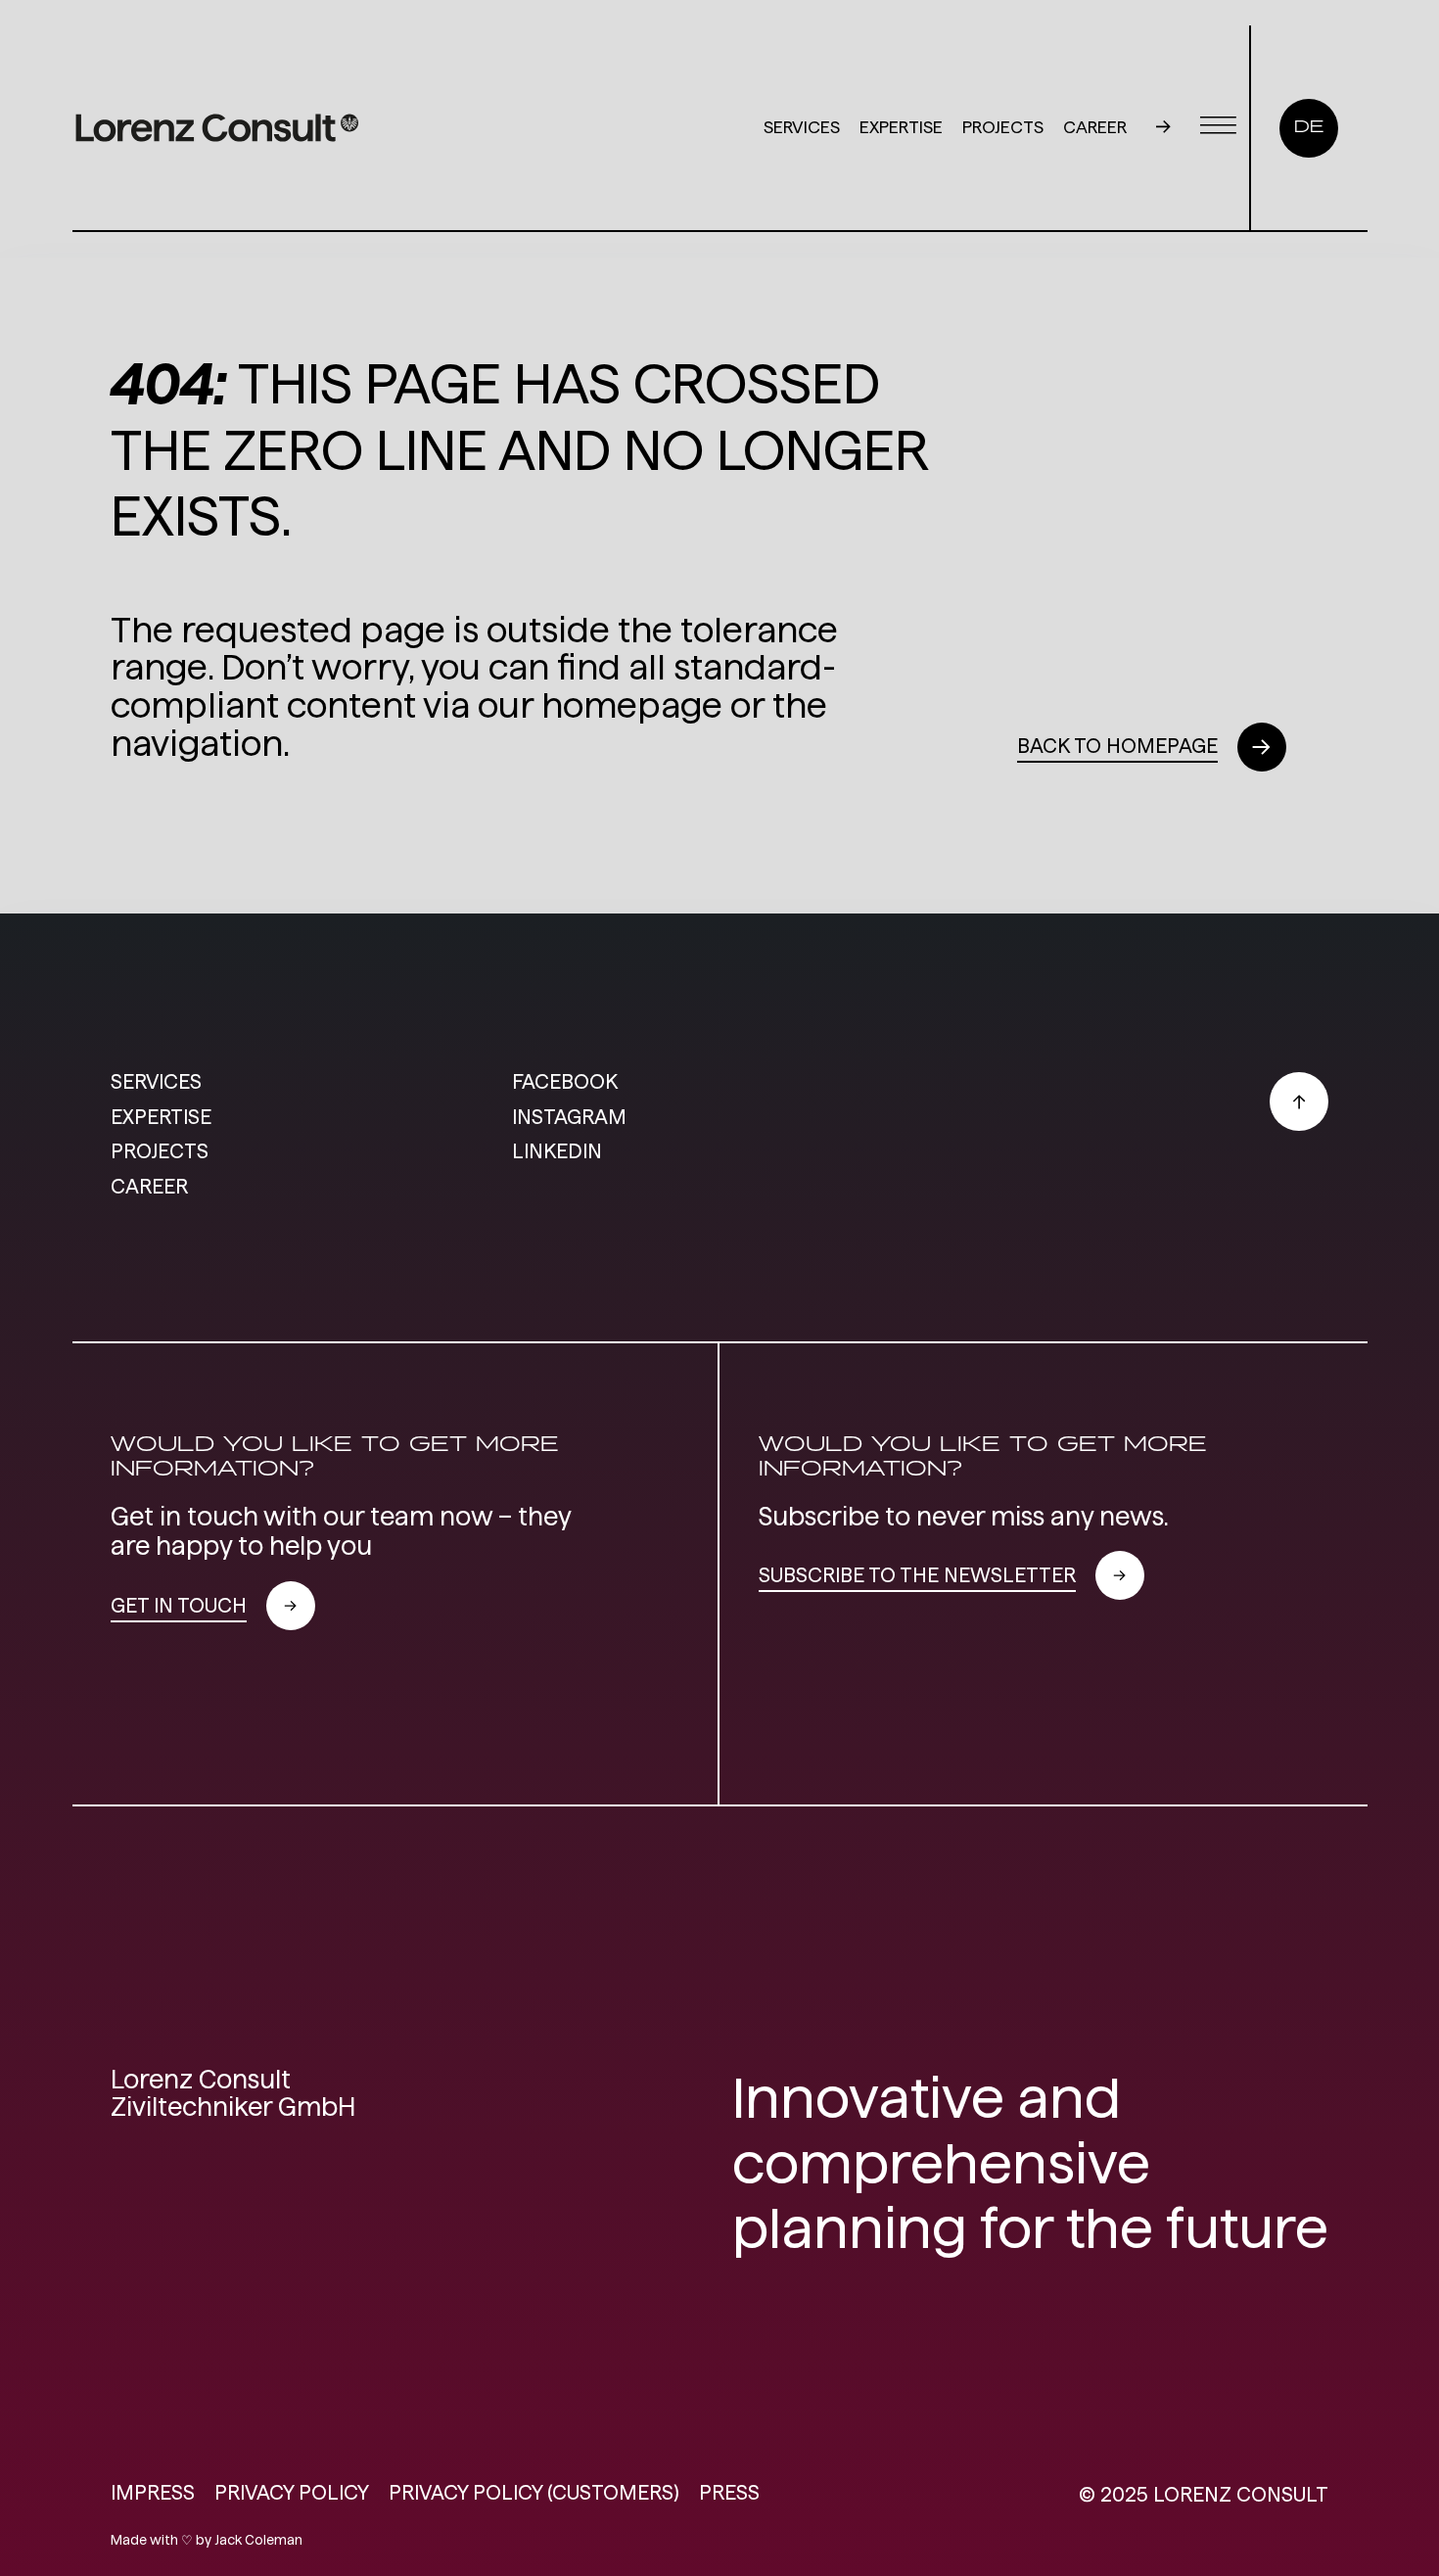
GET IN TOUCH (179, 1605)
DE (1309, 128)
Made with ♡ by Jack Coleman (207, 2540)
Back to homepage (1117, 746)
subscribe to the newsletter (917, 1575)
